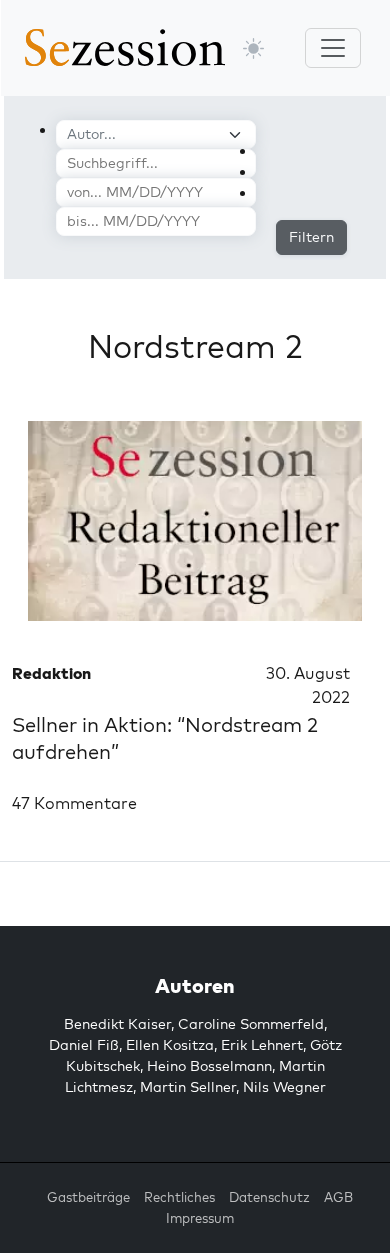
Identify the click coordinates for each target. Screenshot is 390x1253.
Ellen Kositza (170, 1045)
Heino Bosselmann (209, 1066)
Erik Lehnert (262, 1045)
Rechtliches (179, 1197)
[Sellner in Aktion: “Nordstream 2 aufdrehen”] (195, 521)
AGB (338, 1197)
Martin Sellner (188, 1087)
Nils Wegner (284, 1087)
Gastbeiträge (88, 1197)
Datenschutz (269, 1197)
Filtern (311, 237)
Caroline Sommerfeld (251, 1024)
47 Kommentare (74, 803)
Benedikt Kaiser (117, 1024)
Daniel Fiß (84, 1045)
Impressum (200, 1218)
